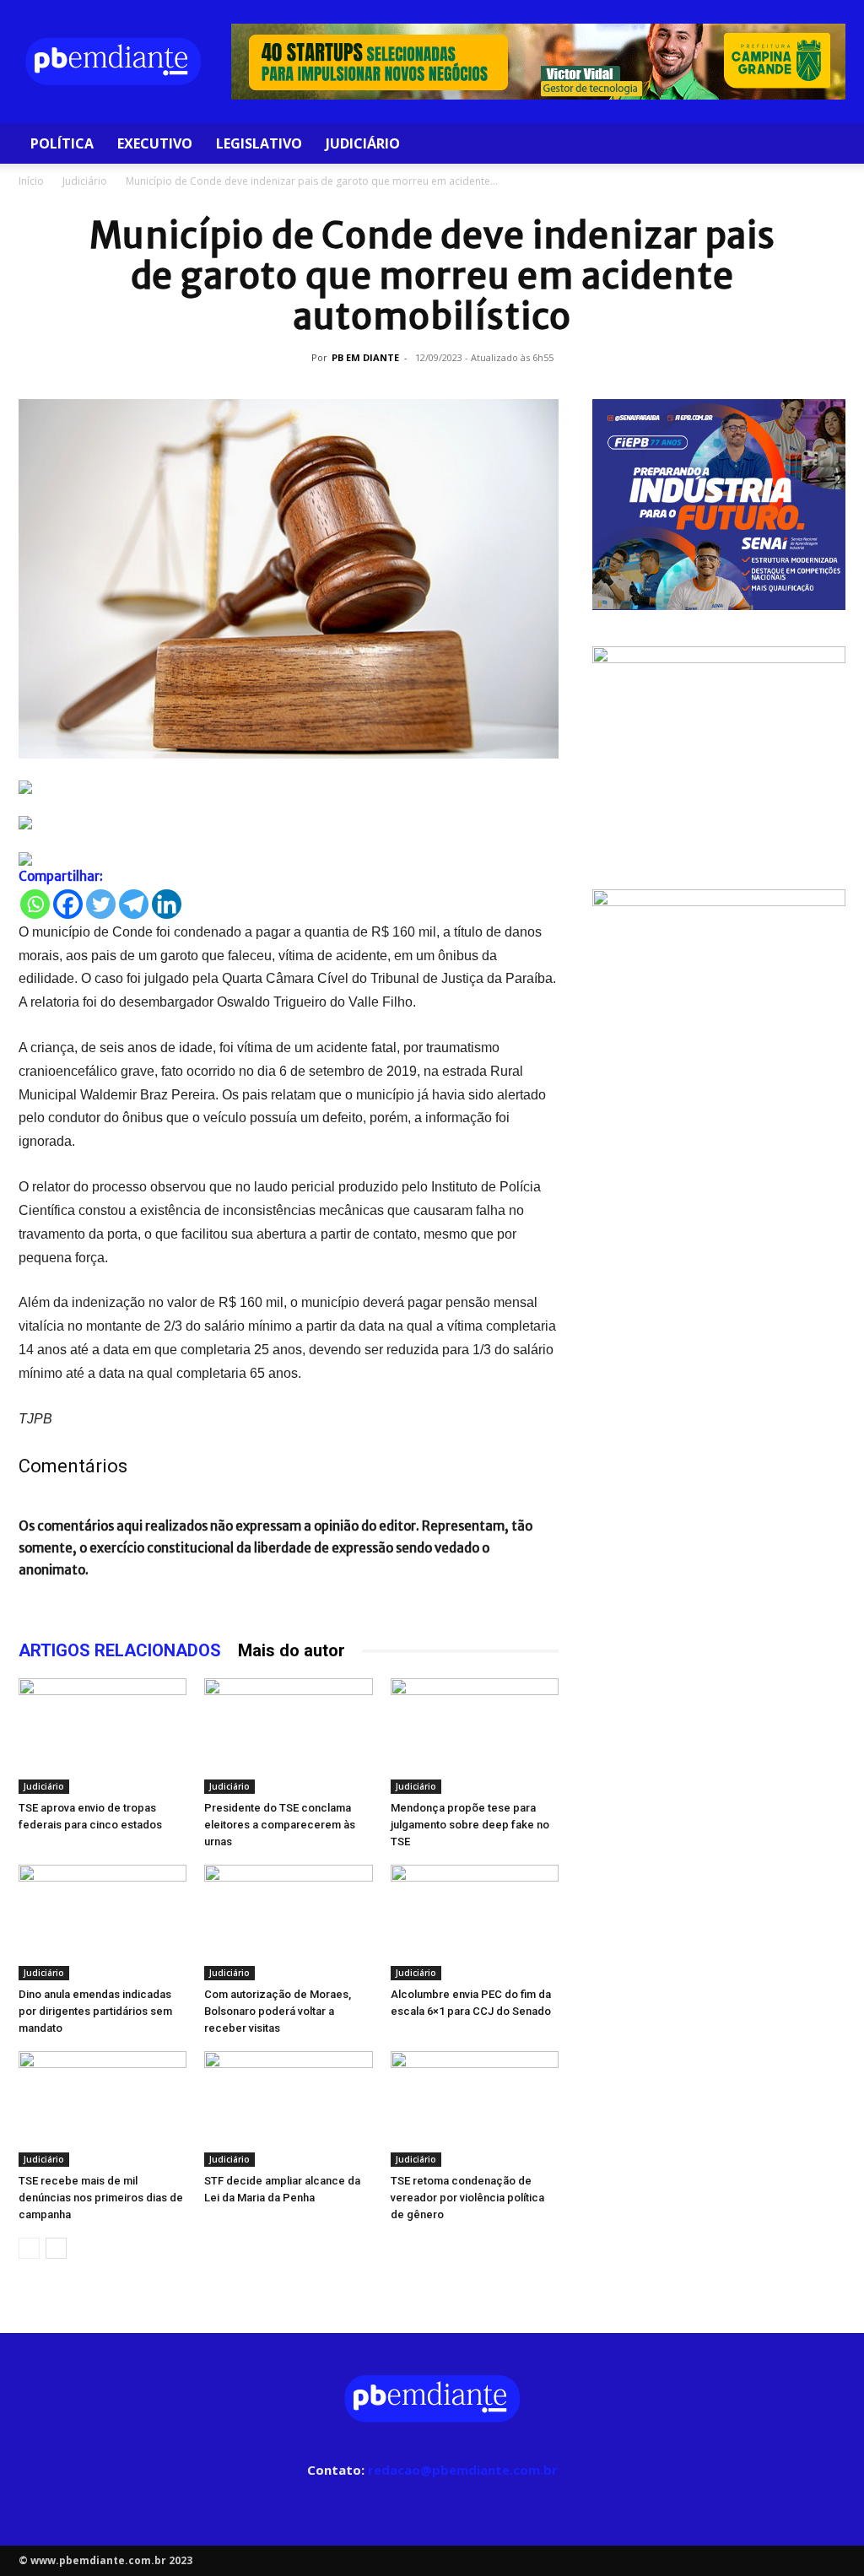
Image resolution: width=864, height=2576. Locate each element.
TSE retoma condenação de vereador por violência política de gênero (467, 2198)
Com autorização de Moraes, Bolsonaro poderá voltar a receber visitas (278, 2011)
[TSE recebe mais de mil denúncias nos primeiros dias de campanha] (103, 2109)
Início (31, 181)
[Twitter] (101, 904)
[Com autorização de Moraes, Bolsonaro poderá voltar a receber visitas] (288, 1923)
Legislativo (259, 143)
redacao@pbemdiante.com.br (463, 2470)
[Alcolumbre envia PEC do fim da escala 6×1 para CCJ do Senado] (475, 1923)
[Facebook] (68, 904)
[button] (825, 144)
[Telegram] (134, 904)
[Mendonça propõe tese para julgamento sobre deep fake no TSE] (475, 1736)
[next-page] (56, 2248)
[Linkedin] (167, 904)
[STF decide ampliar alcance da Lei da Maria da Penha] (288, 2109)
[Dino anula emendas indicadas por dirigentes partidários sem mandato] (103, 1923)
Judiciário (363, 143)
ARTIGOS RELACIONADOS (120, 1650)
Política (62, 143)
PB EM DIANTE (365, 357)
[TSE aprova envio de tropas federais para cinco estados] (103, 1736)
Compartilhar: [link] (61, 876)
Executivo (155, 143)
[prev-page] (29, 2248)
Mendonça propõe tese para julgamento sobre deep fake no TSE (470, 1825)
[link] (289, 787)
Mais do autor (292, 1650)
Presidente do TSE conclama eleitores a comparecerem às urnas (280, 1825)
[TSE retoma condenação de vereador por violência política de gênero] (475, 2109)
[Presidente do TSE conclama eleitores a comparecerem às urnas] (288, 1736)
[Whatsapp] (35, 904)
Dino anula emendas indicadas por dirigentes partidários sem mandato (95, 2011)
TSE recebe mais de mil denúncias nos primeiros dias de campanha (101, 2198)
